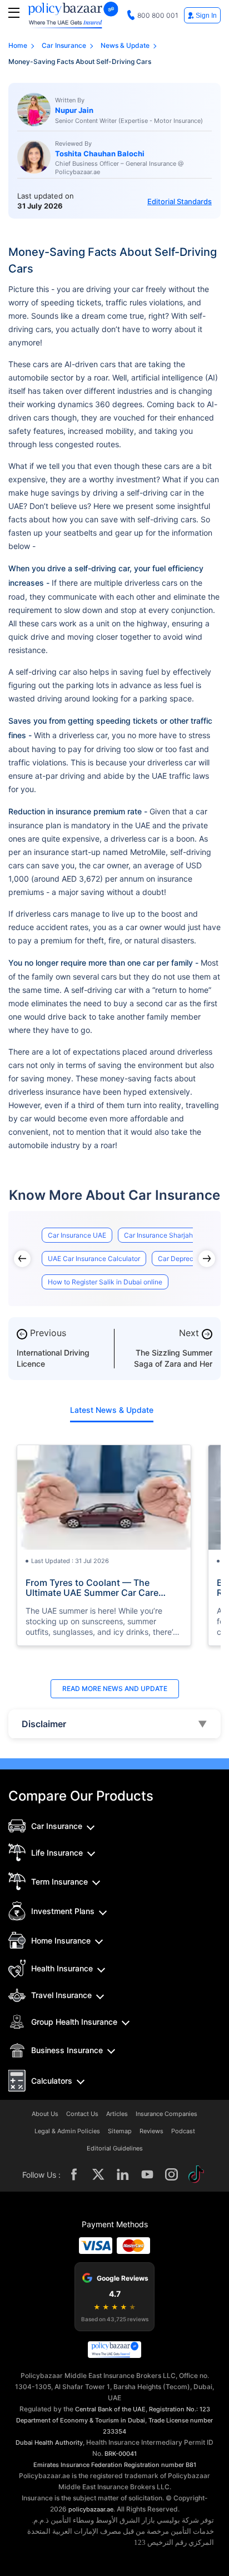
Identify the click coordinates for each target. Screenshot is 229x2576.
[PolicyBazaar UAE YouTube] (147, 2174)
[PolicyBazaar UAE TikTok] (196, 2174)
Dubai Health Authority (49, 2442)
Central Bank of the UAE (110, 2409)
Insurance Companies (166, 2114)
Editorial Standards (180, 201)
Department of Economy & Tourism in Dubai (81, 2420)
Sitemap (120, 2131)
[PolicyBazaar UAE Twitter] (98, 2174)
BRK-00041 (121, 2454)
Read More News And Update (115, 1689)
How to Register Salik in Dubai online (105, 1282)
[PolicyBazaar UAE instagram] (172, 2174)
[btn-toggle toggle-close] (14, 13)
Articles (117, 2114)
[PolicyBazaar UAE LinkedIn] (123, 2174)
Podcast (183, 2131)
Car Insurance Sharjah (158, 1235)
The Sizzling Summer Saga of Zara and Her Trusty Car (173, 1364)
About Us (45, 2114)
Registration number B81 (160, 2465)
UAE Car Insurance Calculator (94, 1259)
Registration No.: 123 (180, 2409)
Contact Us (82, 2114)
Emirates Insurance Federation (78, 2465)
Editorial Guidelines (115, 2149)
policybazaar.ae (91, 2509)
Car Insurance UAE (77, 1235)
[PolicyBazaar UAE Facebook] (74, 2174)
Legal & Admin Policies (67, 2131)
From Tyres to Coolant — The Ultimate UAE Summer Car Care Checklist (92, 1588)
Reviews (151, 2131)
